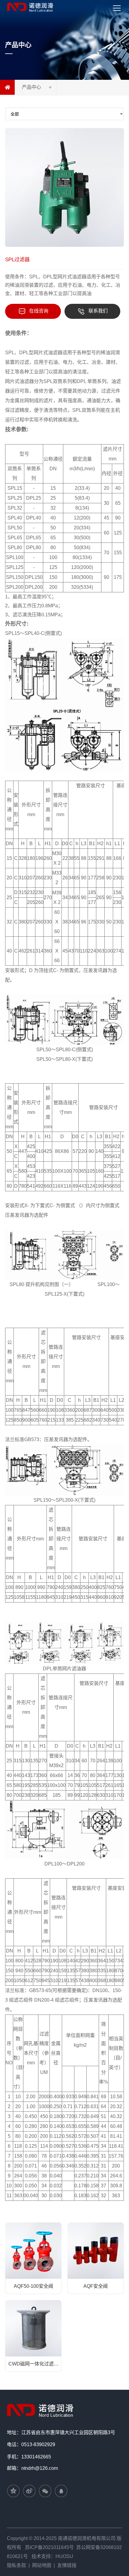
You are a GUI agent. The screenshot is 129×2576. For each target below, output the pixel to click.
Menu (122, 3)
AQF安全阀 (96, 2286)
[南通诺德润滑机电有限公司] (31, 7)
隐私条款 (16, 2565)
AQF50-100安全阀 (33, 2286)
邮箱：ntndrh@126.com (32, 2468)
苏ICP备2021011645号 (49, 2547)
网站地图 (42, 2565)
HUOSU (64, 2556)
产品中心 (31, 87)
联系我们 (98, 311)
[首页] (7, 87)
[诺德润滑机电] (41, 2409)
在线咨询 (39, 311)
